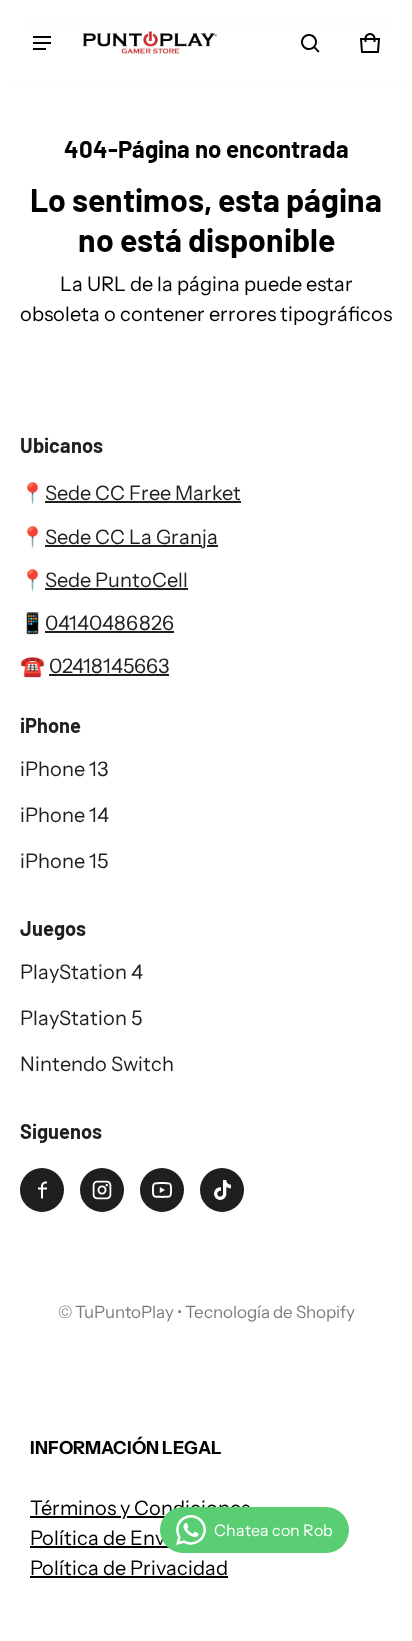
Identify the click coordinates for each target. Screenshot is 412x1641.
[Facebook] (42, 1190)
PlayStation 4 (81, 972)
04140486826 (109, 623)
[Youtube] (162, 1190)
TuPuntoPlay (124, 1312)
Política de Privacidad (129, 1568)
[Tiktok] (222, 1190)
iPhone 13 (64, 769)
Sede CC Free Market (143, 493)
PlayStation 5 (81, 1018)
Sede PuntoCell (116, 580)
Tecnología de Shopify (270, 1312)
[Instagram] (102, 1190)
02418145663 (109, 666)
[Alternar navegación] (42, 43)
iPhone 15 (64, 861)
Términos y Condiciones (140, 1508)
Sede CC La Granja (131, 537)
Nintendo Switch (97, 1064)
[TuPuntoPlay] (150, 43)
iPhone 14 (64, 815)
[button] (310, 43)
